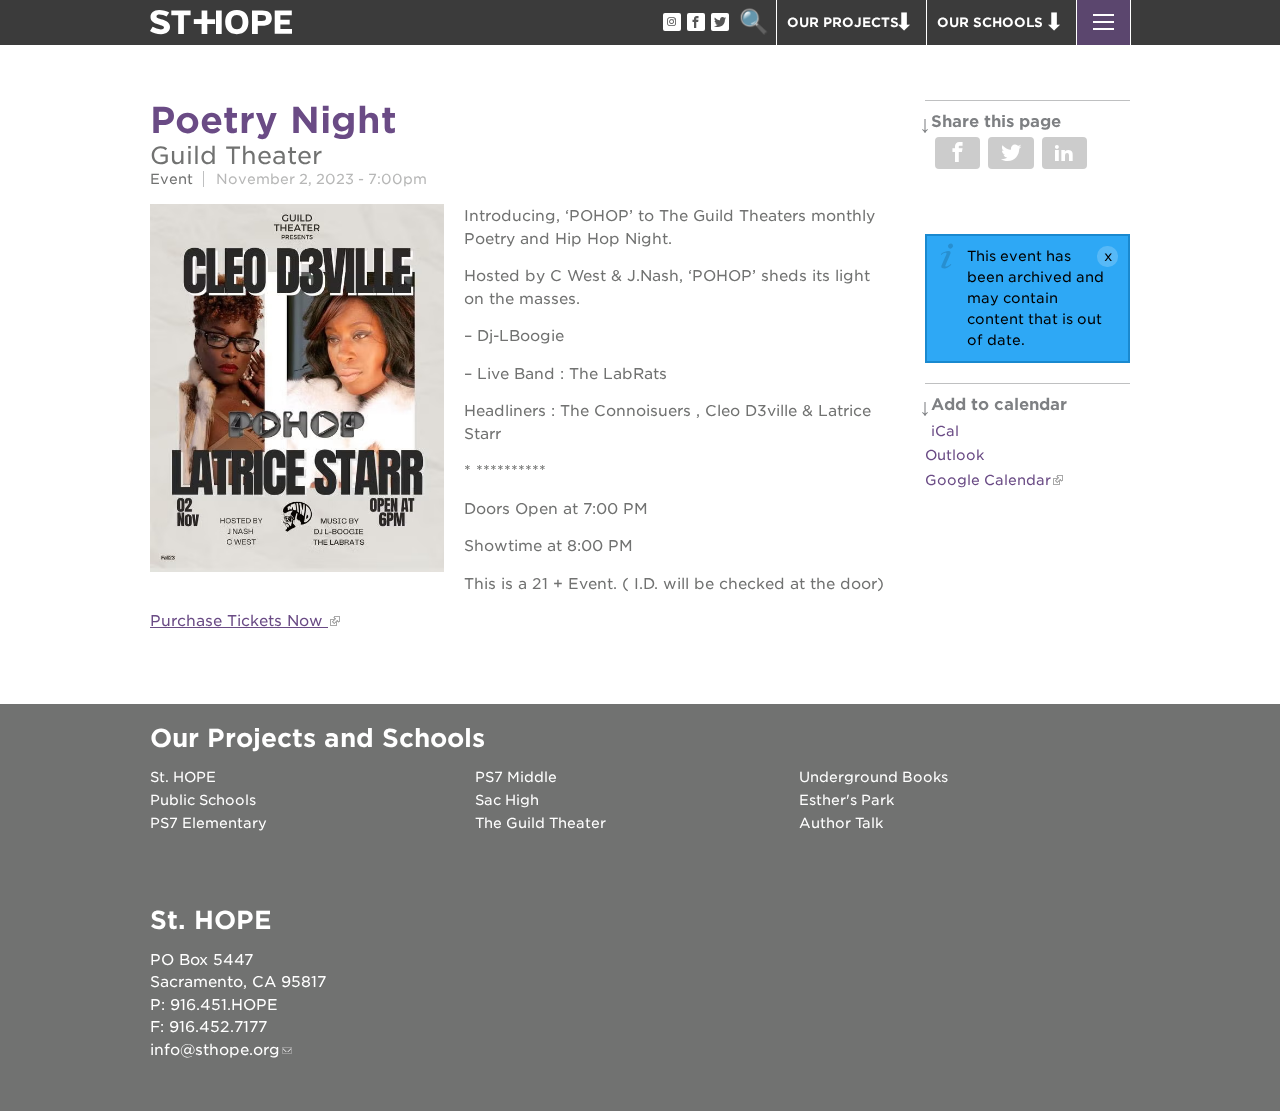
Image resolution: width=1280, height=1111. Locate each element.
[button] (1103, 22)
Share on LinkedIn (1064, 153)
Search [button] (753, 22)
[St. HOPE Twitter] (719, 23)
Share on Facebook (957, 153)
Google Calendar (988, 480)
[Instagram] (671, 23)
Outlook (954, 455)
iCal (945, 431)
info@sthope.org (215, 1050)
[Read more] (297, 391)
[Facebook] (695, 23)
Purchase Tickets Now (239, 621)
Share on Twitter (1010, 153)
